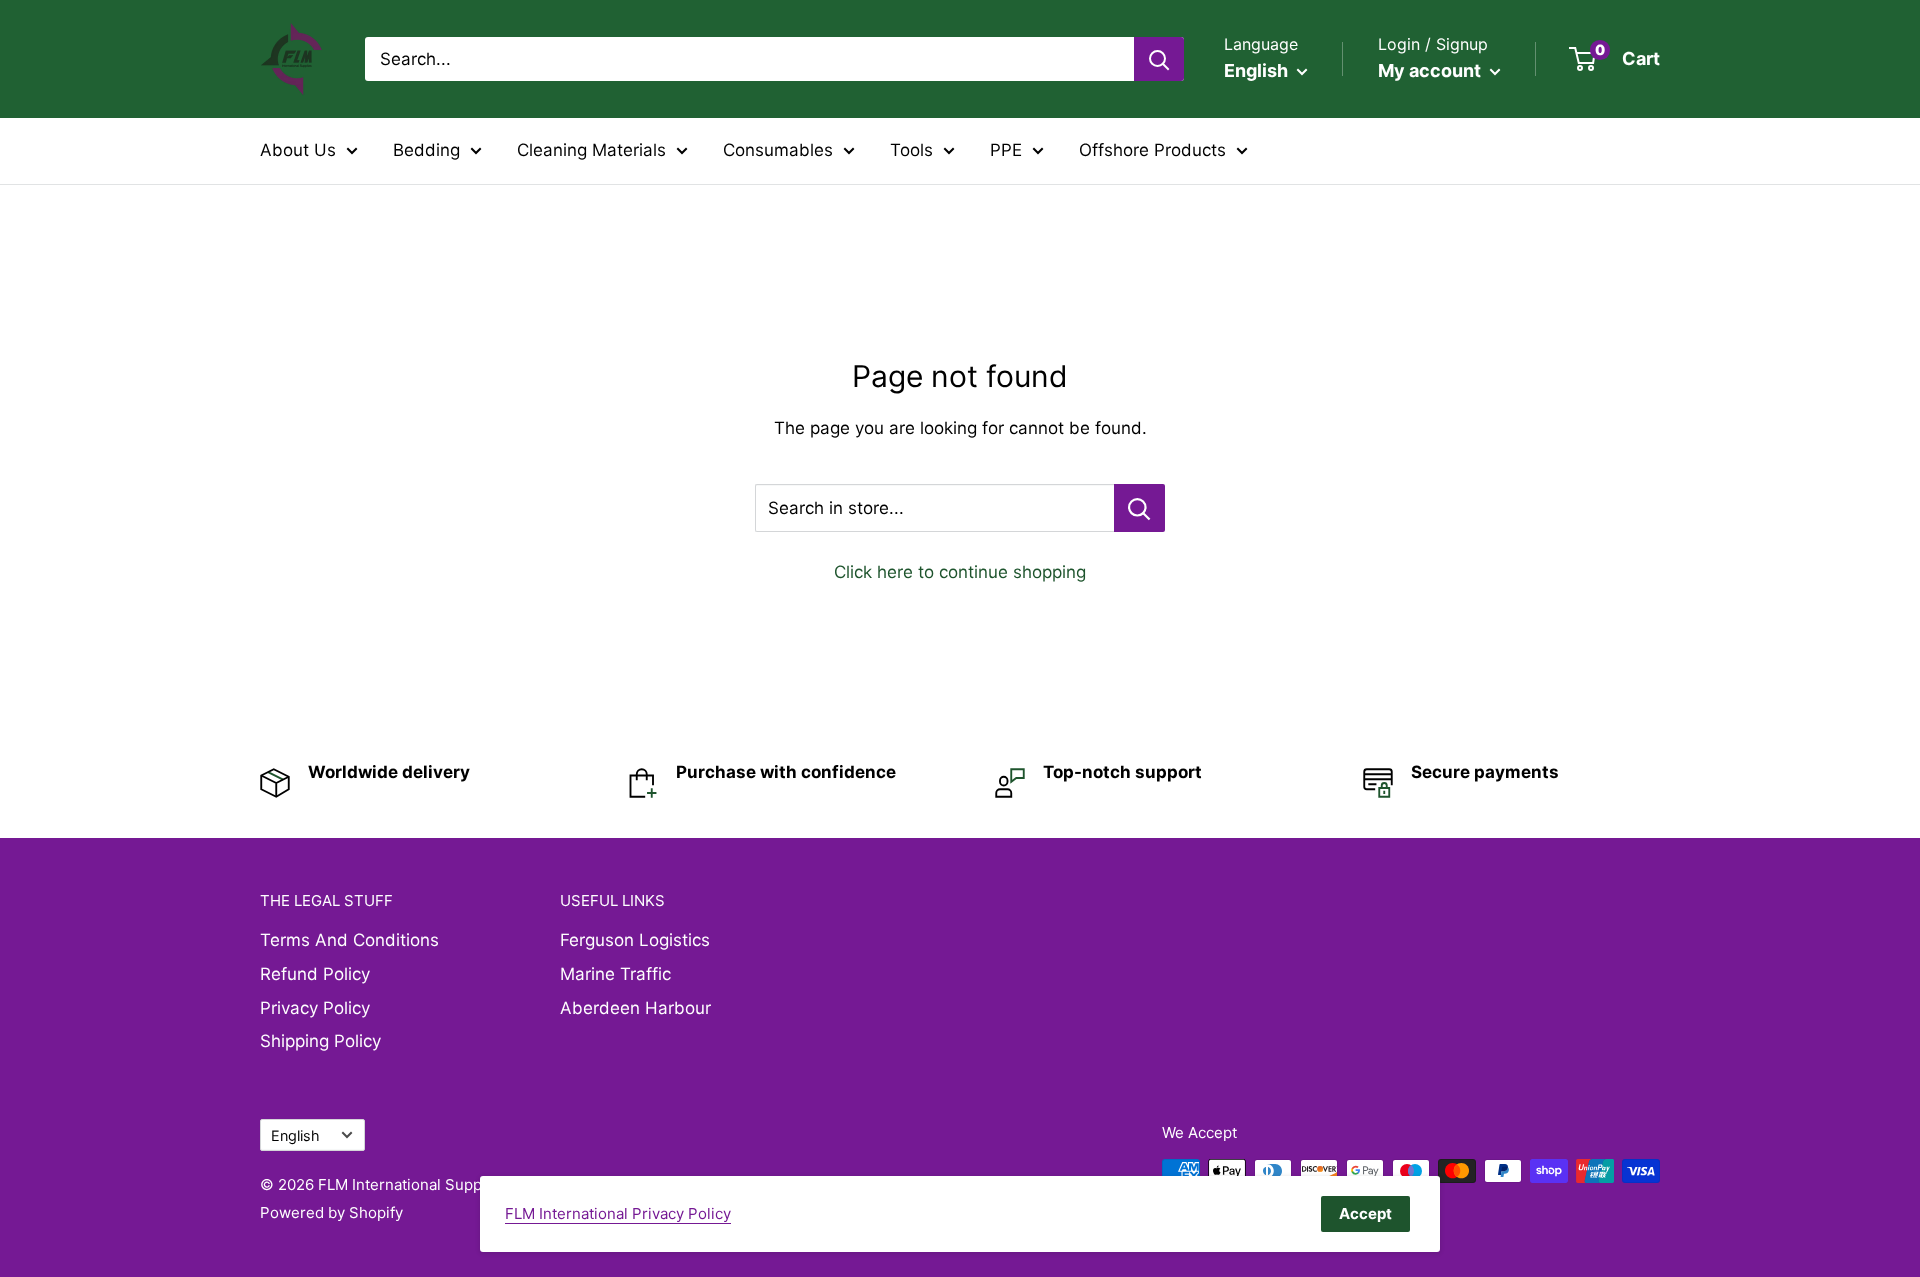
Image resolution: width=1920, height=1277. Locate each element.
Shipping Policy (320, 1041)
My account (1431, 70)
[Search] (1159, 59)
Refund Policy (315, 974)
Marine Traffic (615, 974)
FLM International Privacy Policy (618, 1213)
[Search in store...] (1139, 508)
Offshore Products (1152, 150)
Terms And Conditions (349, 940)
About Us (298, 150)
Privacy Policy (315, 1008)
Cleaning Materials (591, 150)
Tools (911, 150)
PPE (1006, 150)
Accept (1365, 1213)
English (295, 1135)
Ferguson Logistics (635, 940)
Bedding (426, 150)
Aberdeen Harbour (635, 1008)
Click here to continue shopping (960, 572)
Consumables (778, 150)
